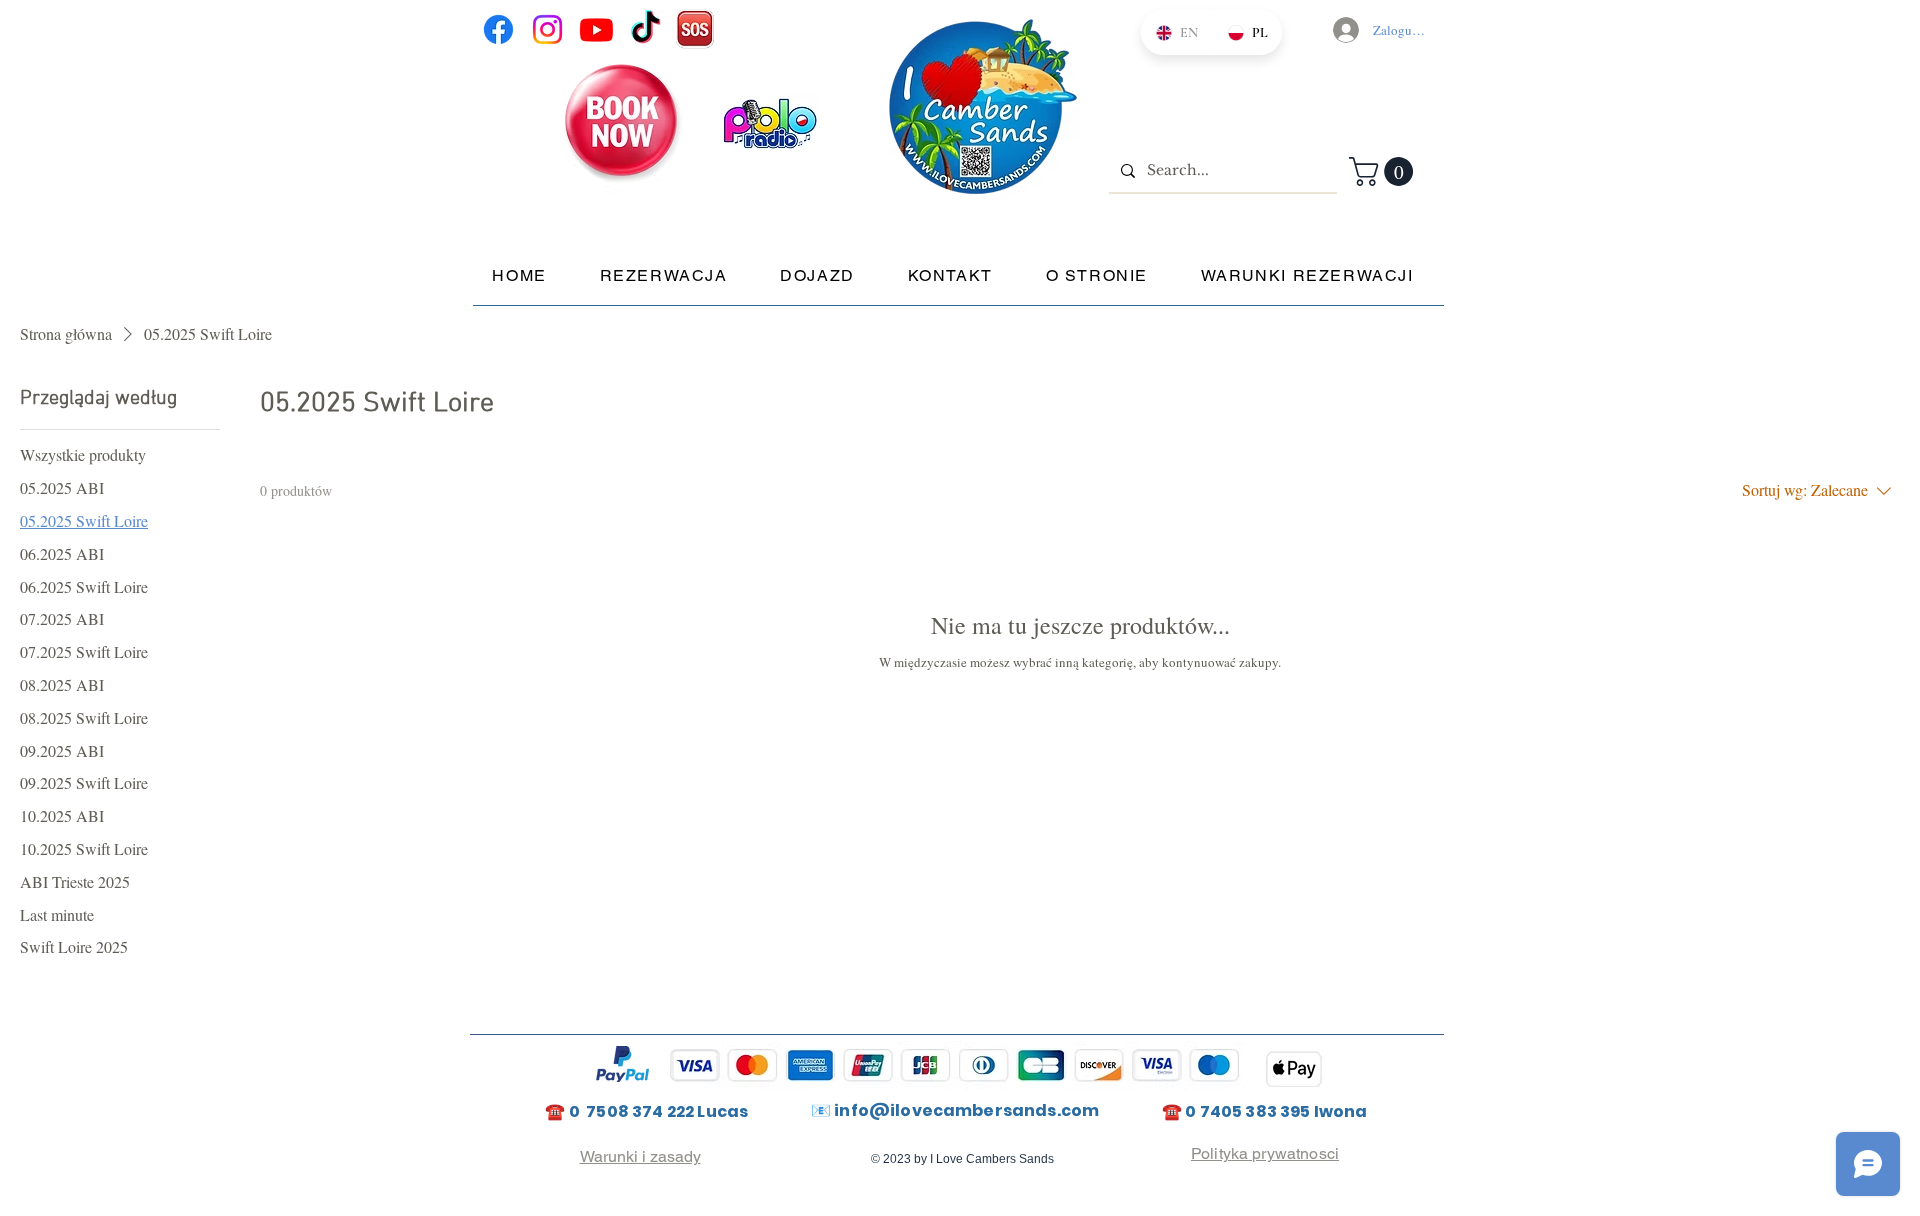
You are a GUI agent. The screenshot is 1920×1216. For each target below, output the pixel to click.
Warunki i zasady (640, 1156)
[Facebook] (498, 29)
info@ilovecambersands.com (966, 1110)
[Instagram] (547, 29)
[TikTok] (645, 29)
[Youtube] (596, 29)
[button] (1384, 171)
